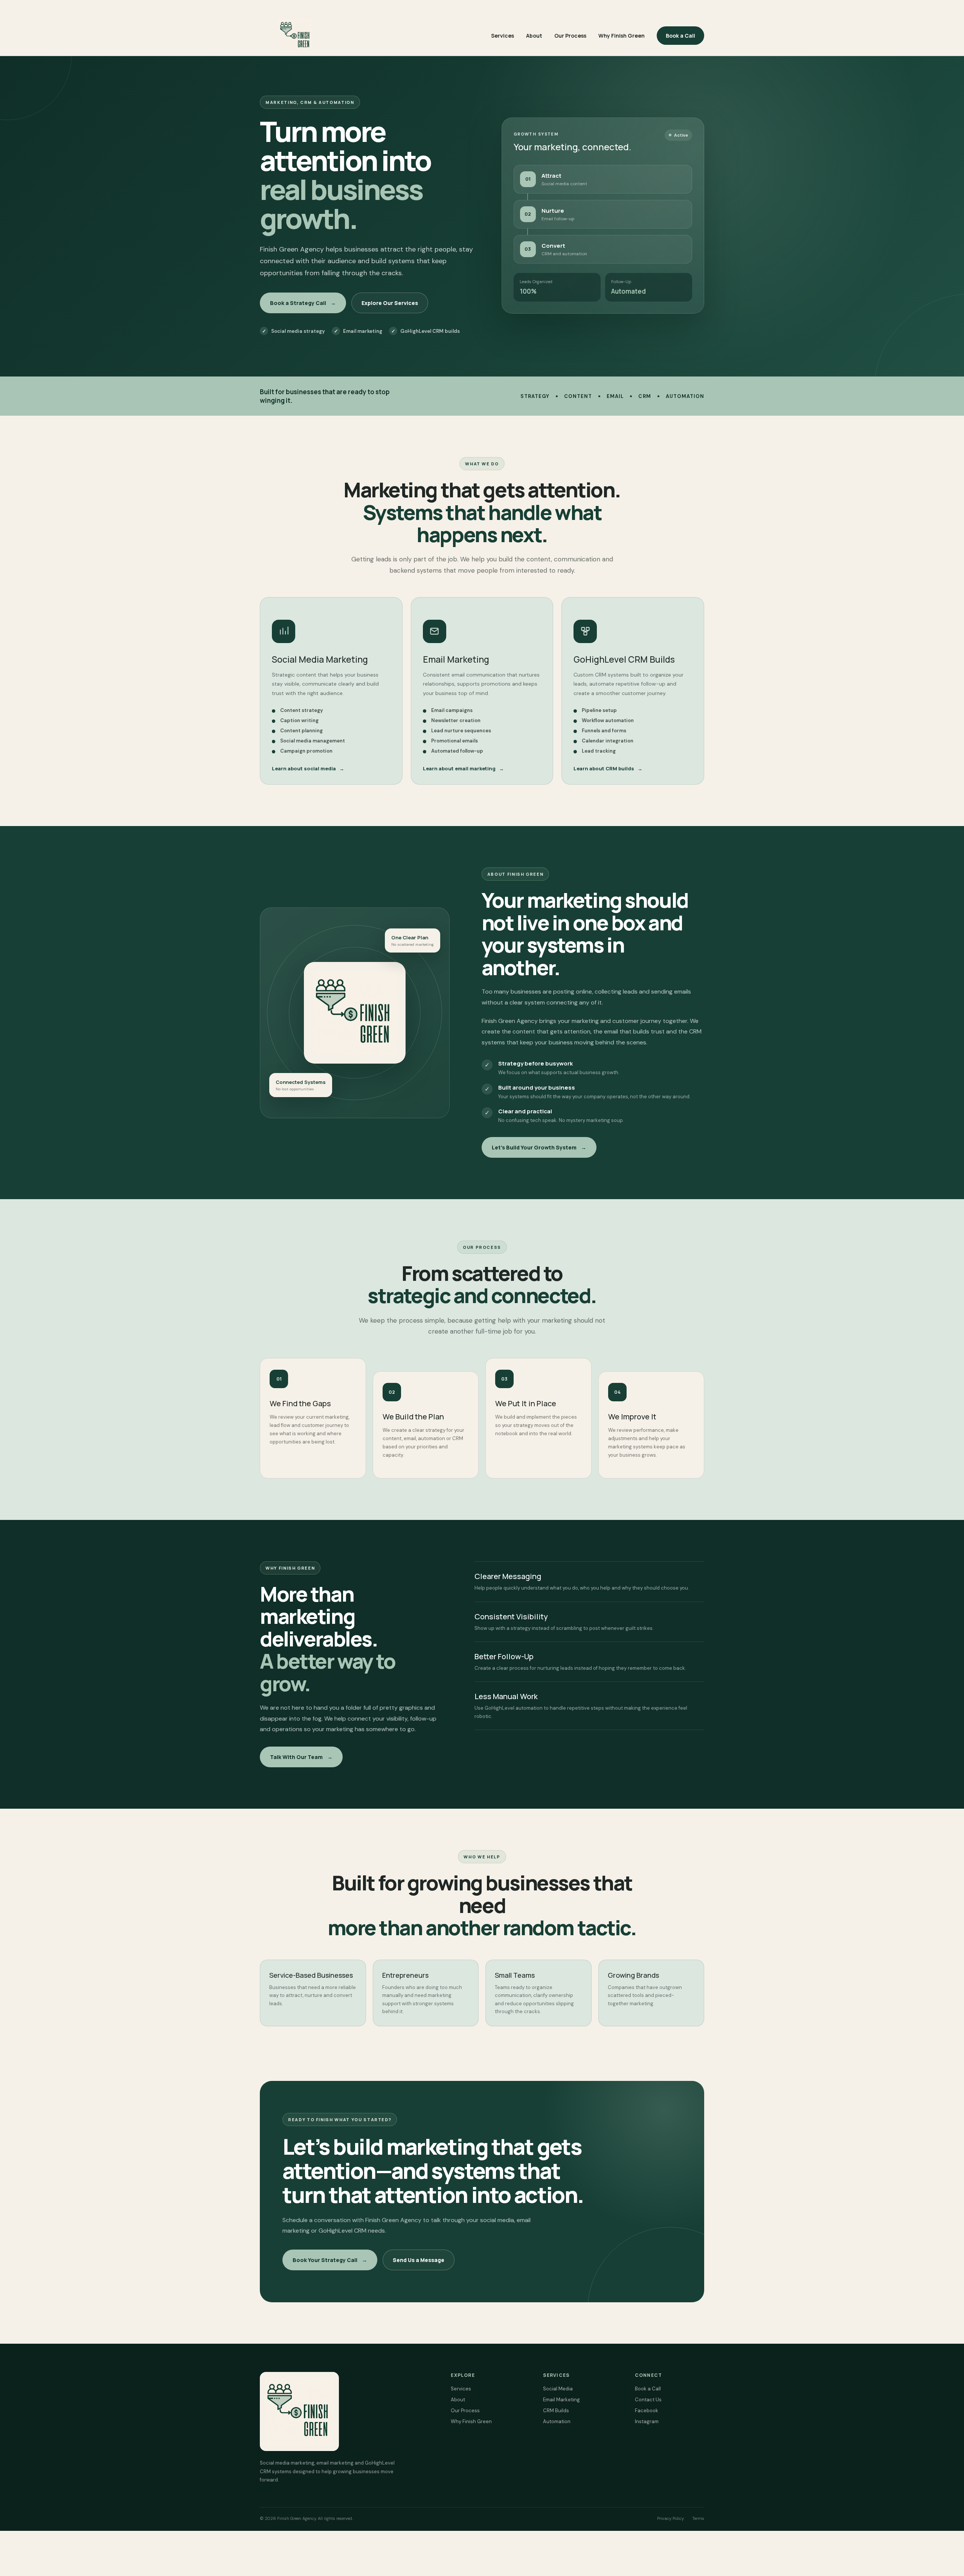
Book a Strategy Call (303, 303)
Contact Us (648, 2400)
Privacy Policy (670, 2518)
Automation (557, 2421)
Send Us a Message (419, 2260)
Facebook (647, 2411)
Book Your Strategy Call (330, 2260)
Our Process (570, 36)
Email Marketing (561, 2400)
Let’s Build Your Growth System (539, 1147)
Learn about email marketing (463, 768)
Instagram (647, 2421)
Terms (698, 2518)
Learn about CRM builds (608, 768)
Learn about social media (308, 768)
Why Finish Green (622, 36)
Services (503, 36)
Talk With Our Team (301, 1757)
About (534, 36)
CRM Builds (556, 2411)
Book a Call (680, 36)
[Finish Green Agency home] (296, 35)
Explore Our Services (390, 303)
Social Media (558, 2389)
